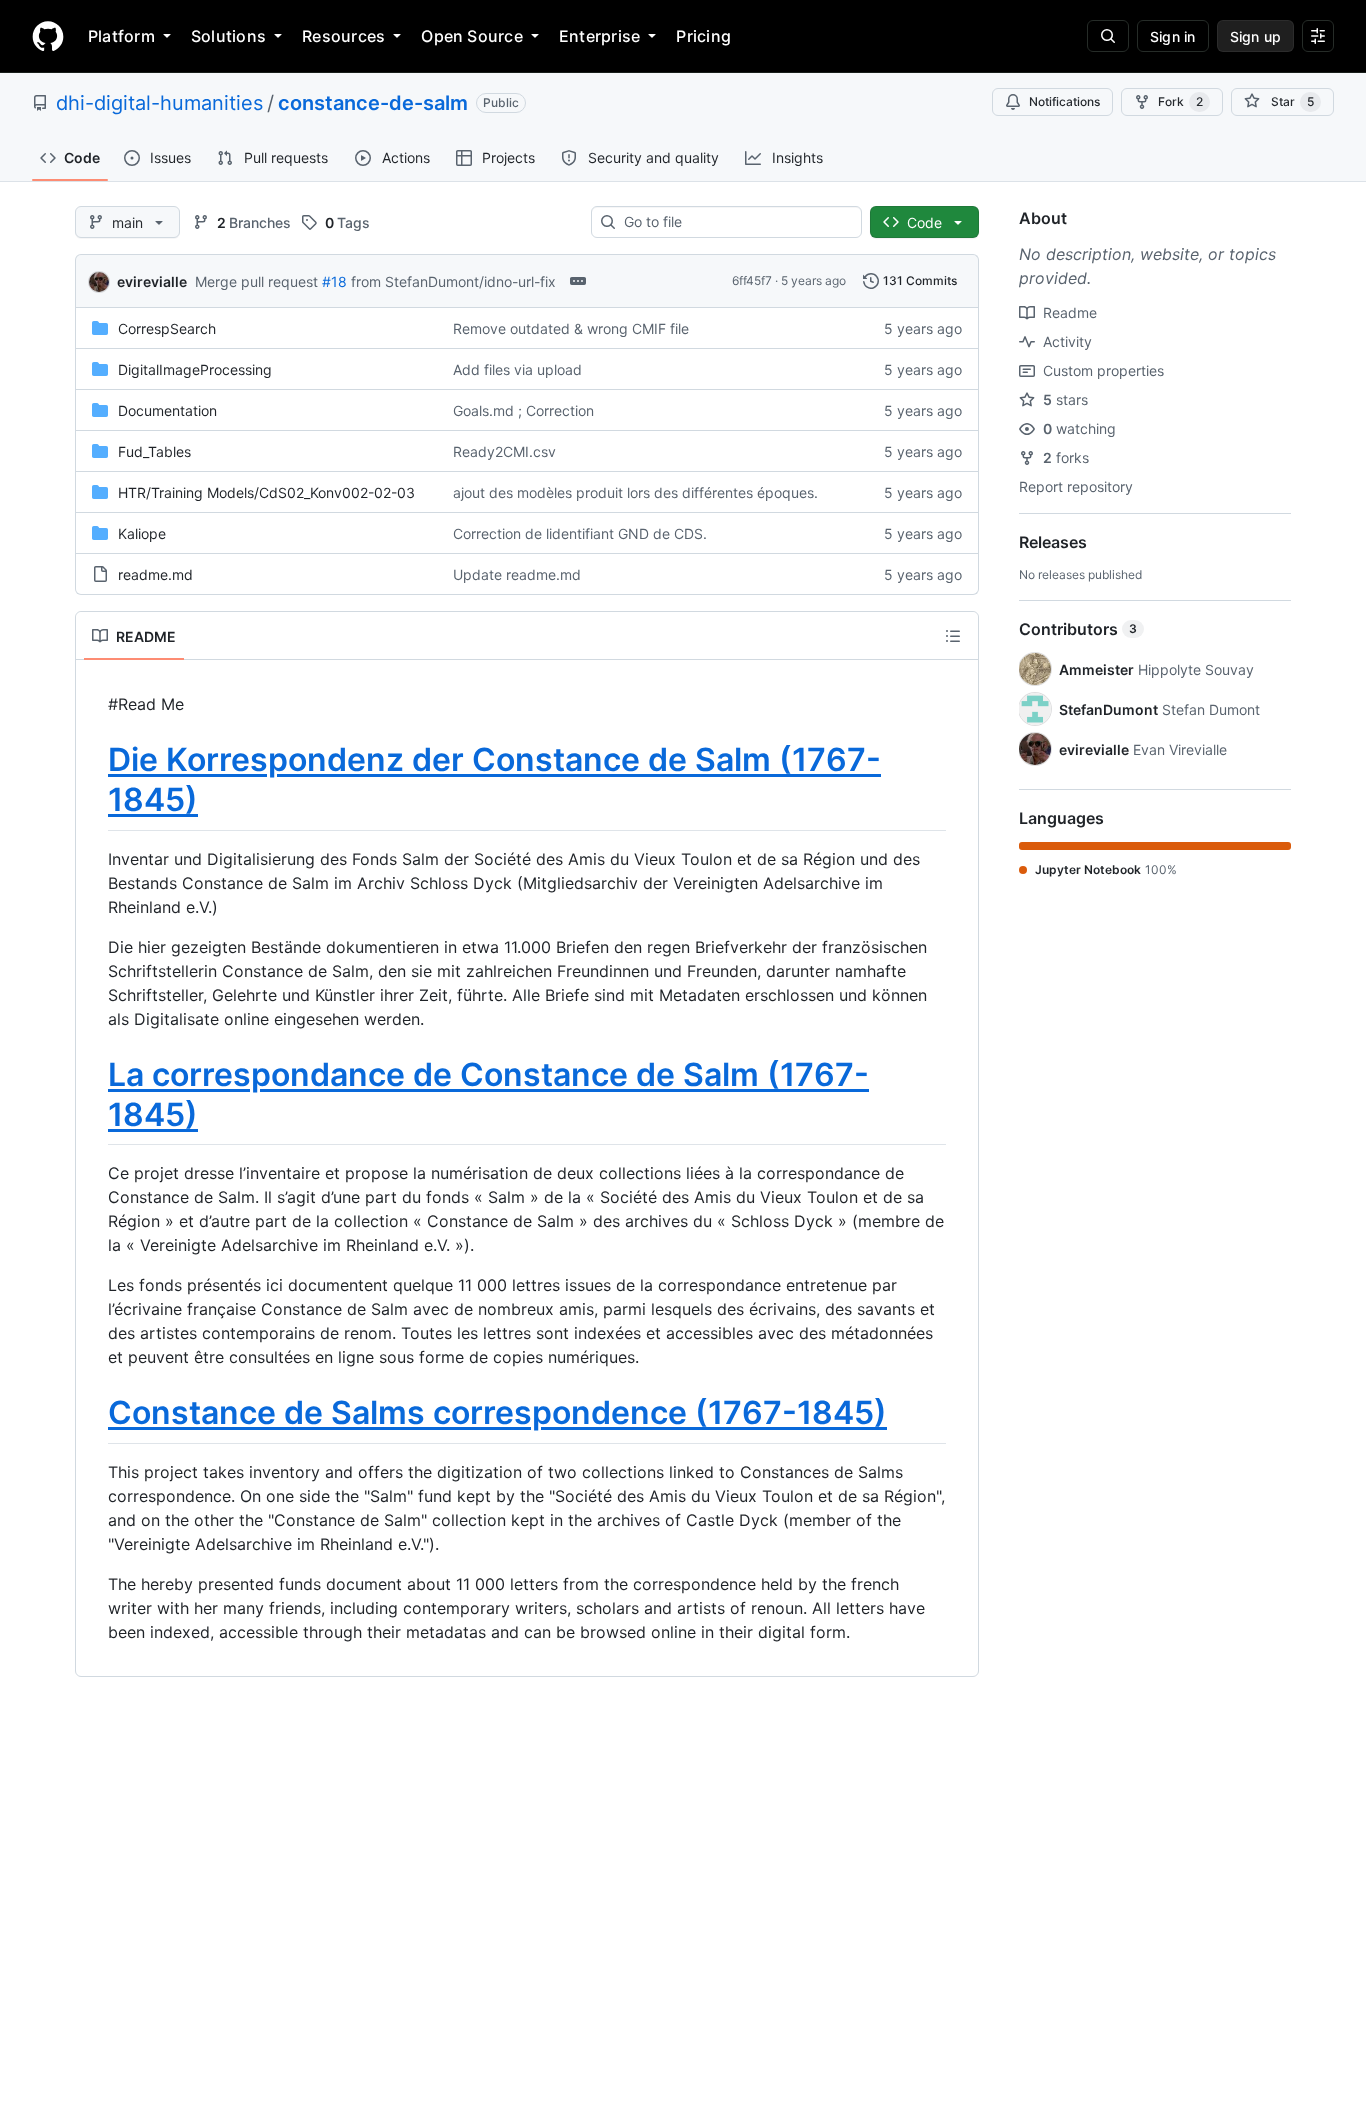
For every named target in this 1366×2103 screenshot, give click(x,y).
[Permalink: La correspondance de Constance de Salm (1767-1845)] (94, 1095)
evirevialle (152, 281)
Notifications (1064, 101)
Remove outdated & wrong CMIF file (571, 328)
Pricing (703, 36)
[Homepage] (48, 36)
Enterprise (599, 36)
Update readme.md (517, 574)
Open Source (472, 36)
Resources (343, 36)
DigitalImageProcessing (195, 369)
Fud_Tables (154, 451)
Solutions (228, 36)
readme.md (155, 574)
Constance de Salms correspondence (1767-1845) (497, 1412)
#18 (334, 281)
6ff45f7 (752, 280)
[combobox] (734, 222)
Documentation (167, 410)
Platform (121, 36)
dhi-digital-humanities (159, 103)
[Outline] (953, 636)
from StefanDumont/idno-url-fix (453, 281)
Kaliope (142, 533)
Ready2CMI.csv (504, 451)
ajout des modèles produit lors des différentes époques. (635, 492)
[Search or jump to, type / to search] (1108, 36)
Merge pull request (256, 281)
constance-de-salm (373, 103)
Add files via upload (517, 369)
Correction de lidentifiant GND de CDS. (580, 533)
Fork (1180, 101)
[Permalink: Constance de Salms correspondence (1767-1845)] (94, 1414)
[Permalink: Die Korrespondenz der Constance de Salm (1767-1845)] (94, 780)
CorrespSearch (167, 328)
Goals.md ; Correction (523, 410)
